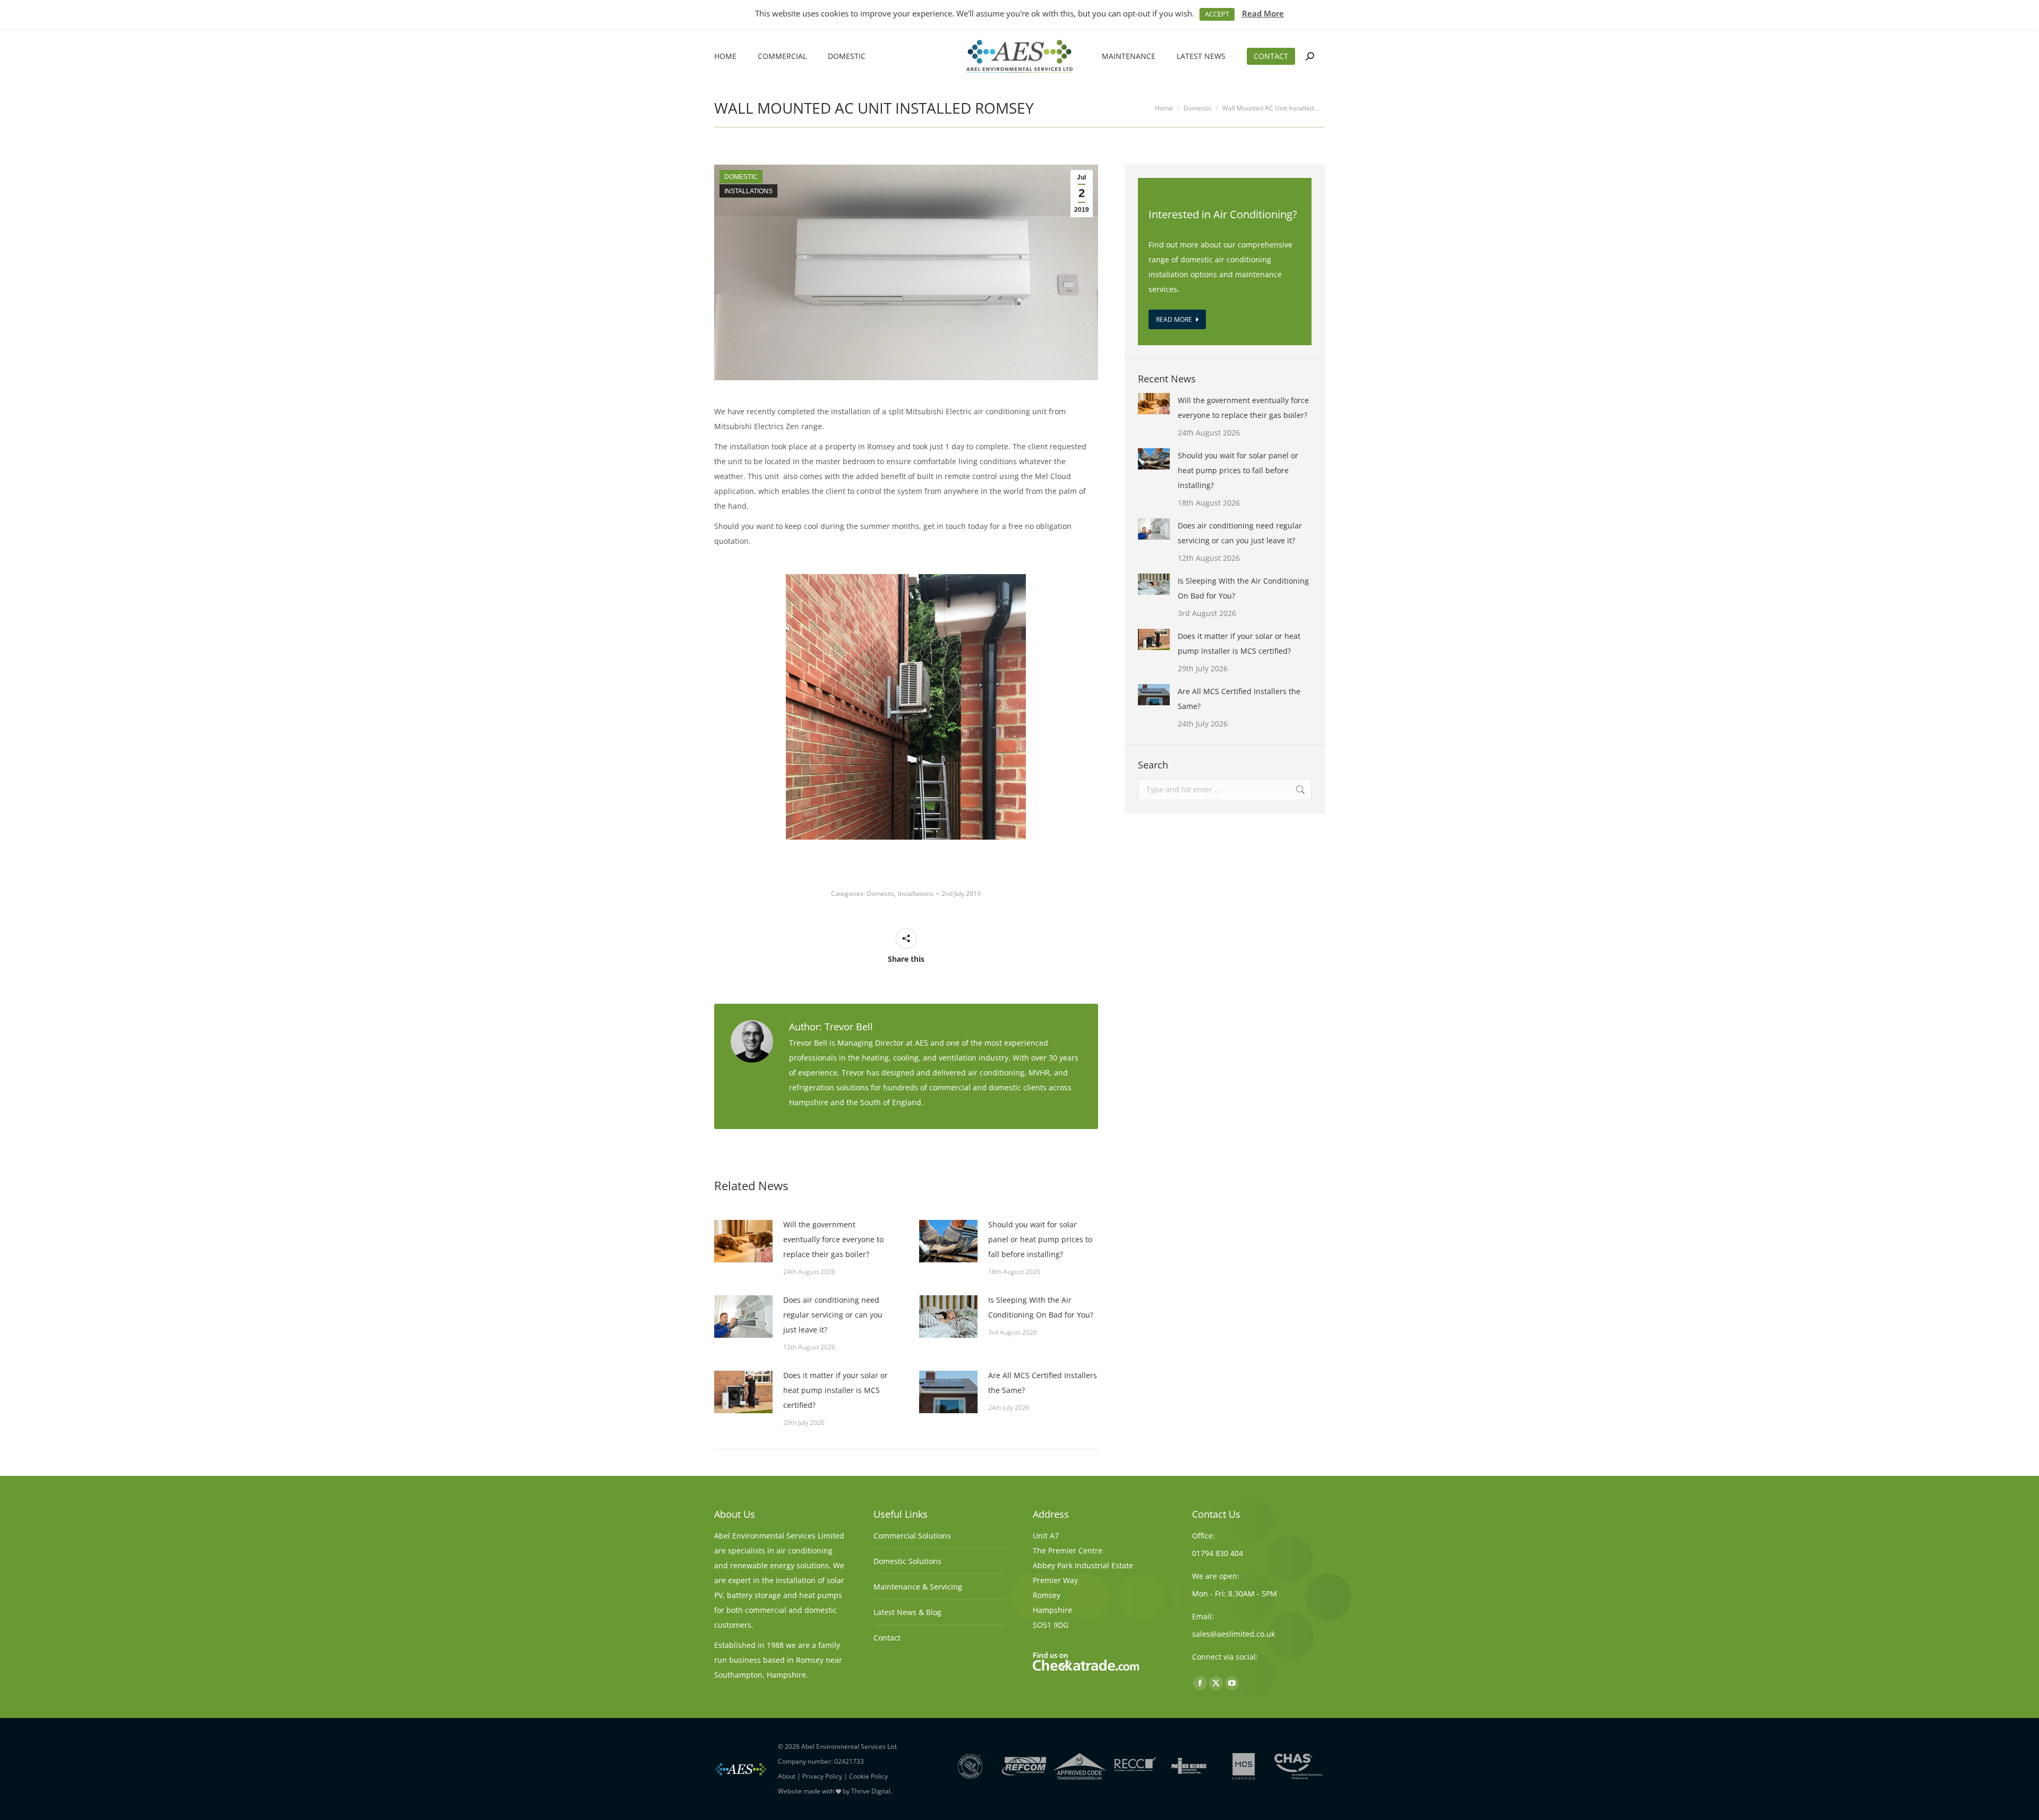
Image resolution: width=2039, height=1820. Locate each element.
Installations (748, 191)
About (787, 1776)
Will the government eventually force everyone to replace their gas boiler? (833, 1239)
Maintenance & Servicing (918, 1587)
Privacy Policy (822, 1776)
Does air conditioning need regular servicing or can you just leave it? (833, 1315)
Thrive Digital (871, 1791)
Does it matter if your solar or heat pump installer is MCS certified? (836, 1390)
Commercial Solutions (912, 1536)
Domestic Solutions (907, 1561)
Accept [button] (1217, 14)
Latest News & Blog (907, 1612)
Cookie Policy (868, 1776)
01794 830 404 (1218, 1553)
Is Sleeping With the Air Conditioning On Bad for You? (1041, 1307)
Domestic (741, 177)
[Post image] (743, 1241)
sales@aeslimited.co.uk (1233, 1634)
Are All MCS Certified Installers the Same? (1043, 1383)
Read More (1263, 13)
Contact (887, 1638)
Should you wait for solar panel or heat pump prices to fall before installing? (1040, 1239)
